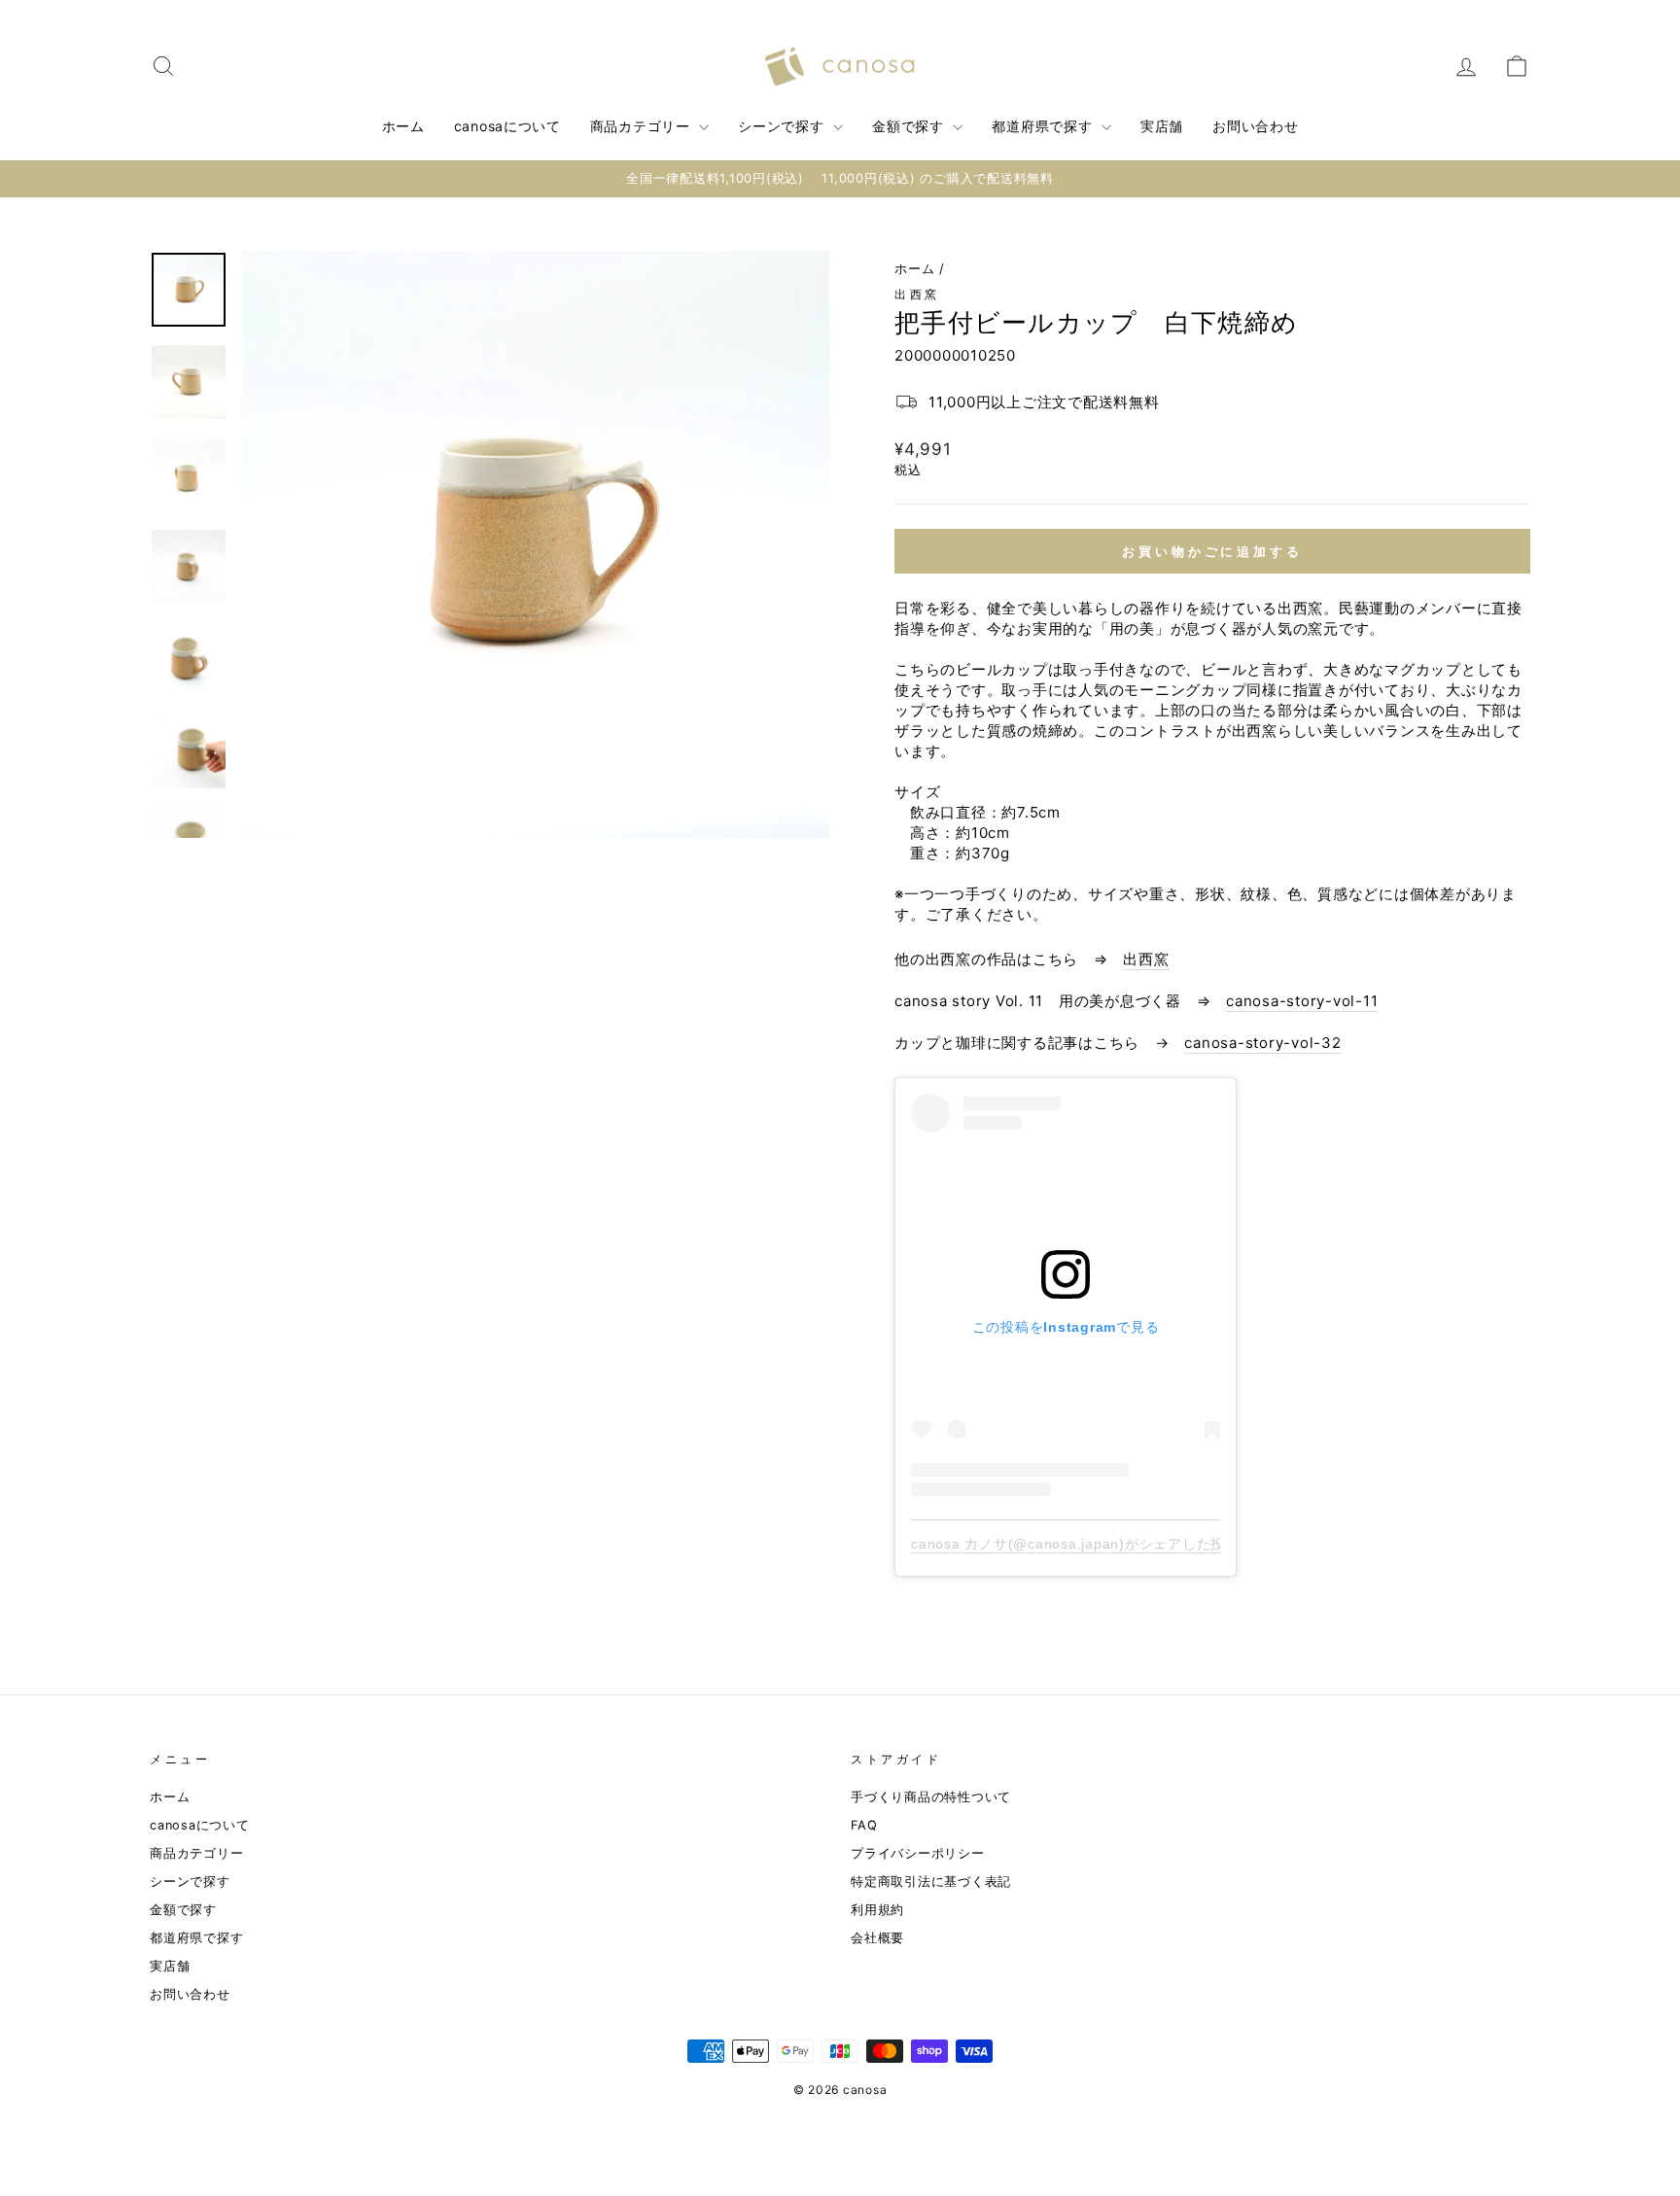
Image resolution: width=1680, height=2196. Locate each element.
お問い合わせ (1255, 126)
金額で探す (910, 126)
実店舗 (1162, 126)
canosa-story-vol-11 (1302, 1001)
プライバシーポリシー (918, 1853)
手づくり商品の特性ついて (931, 1797)
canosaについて (507, 126)
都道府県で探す (1044, 126)
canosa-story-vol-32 (1262, 1043)
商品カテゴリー (643, 126)
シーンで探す (783, 126)
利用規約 (877, 1910)
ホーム (403, 126)
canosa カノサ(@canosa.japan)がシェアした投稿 (1075, 1544)
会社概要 (877, 1938)
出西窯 (917, 294)
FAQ (864, 1825)
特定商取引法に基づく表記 (931, 1882)
